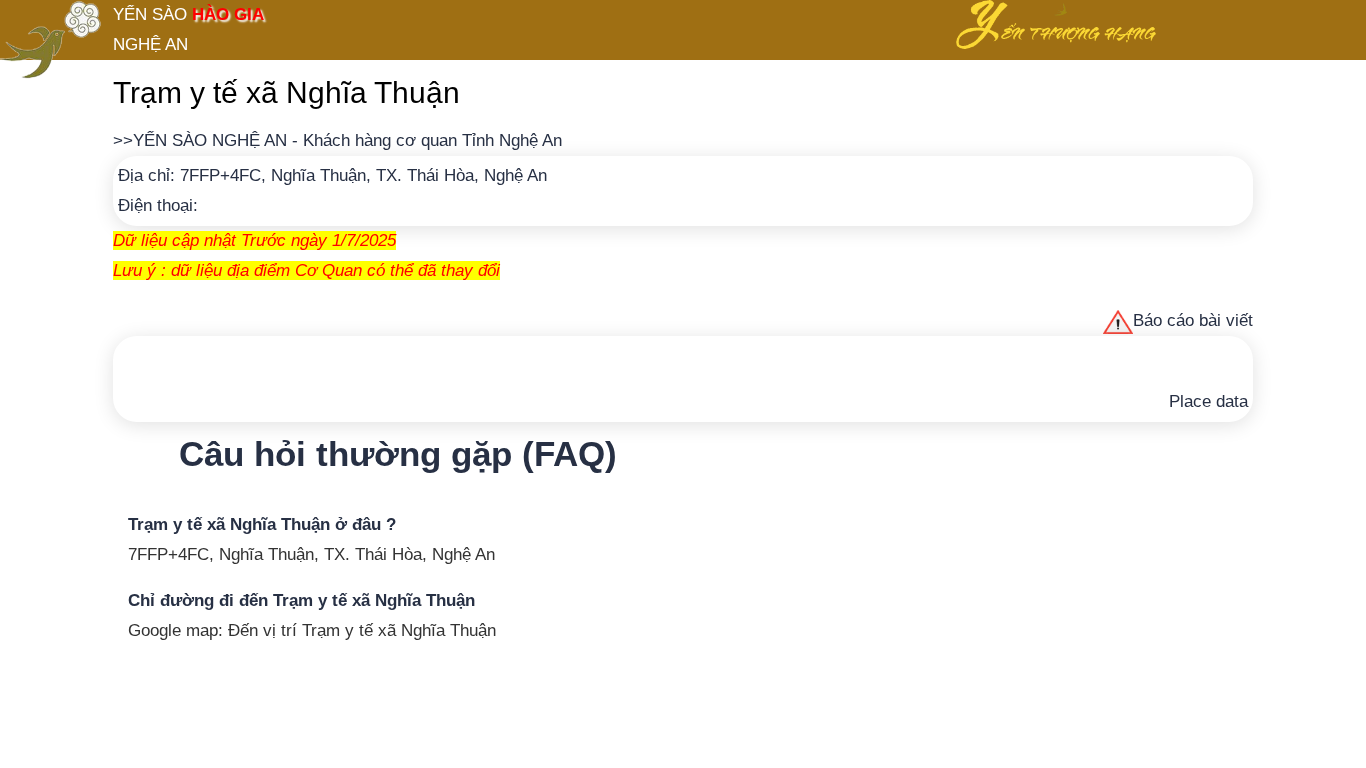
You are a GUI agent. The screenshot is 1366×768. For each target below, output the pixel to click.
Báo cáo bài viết (1193, 320)
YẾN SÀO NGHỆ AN (210, 140)
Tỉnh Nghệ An (512, 140)
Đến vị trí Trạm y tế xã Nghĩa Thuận (362, 630)
